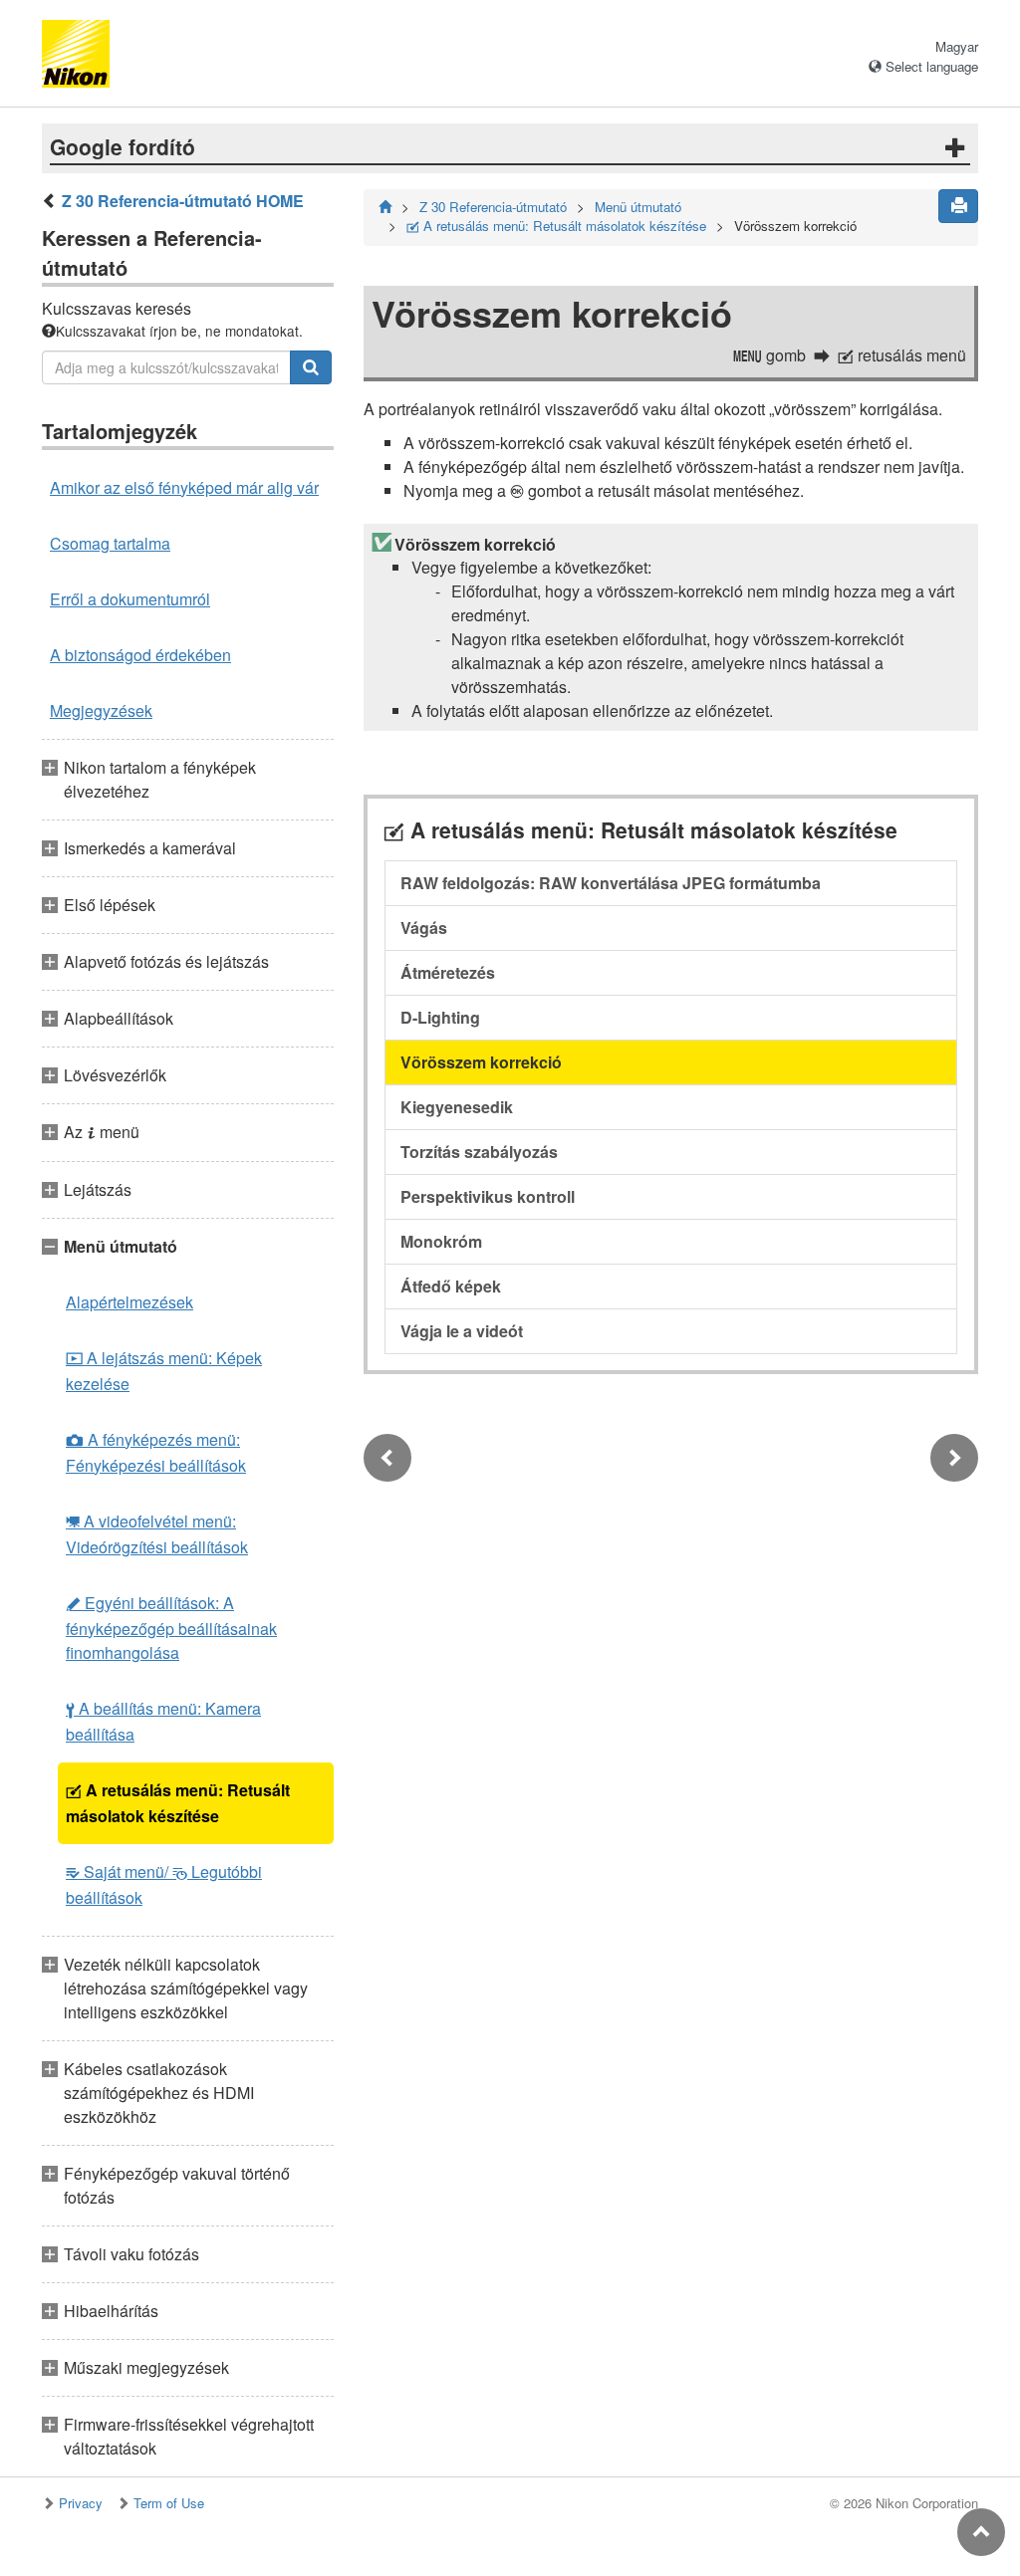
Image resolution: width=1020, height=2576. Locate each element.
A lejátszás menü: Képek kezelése (164, 1371)
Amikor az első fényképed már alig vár (184, 487)
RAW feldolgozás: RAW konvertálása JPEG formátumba (611, 883)
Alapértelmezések (129, 1302)
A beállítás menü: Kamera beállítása (163, 1721)
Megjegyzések (101, 710)
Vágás (424, 928)
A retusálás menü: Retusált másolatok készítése (178, 1803)
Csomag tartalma (110, 543)
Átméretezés (448, 972)
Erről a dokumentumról (130, 599)
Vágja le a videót (462, 1331)
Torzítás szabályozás (479, 1152)
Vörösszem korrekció (481, 1062)
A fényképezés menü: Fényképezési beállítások (156, 1452)
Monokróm (441, 1241)
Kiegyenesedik (457, 1107)
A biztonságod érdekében (140, 655)
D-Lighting (440, 1017)
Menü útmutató (638, 207)
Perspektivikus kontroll (488, 1196)
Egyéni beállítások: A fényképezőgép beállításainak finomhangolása (171, 1628)
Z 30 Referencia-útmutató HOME (183, 201)
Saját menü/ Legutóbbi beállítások (164, 1884)
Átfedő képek (451, 1286)
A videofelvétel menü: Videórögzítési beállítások (157, 1534)
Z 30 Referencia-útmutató (493, 207)
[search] (311, 367)
